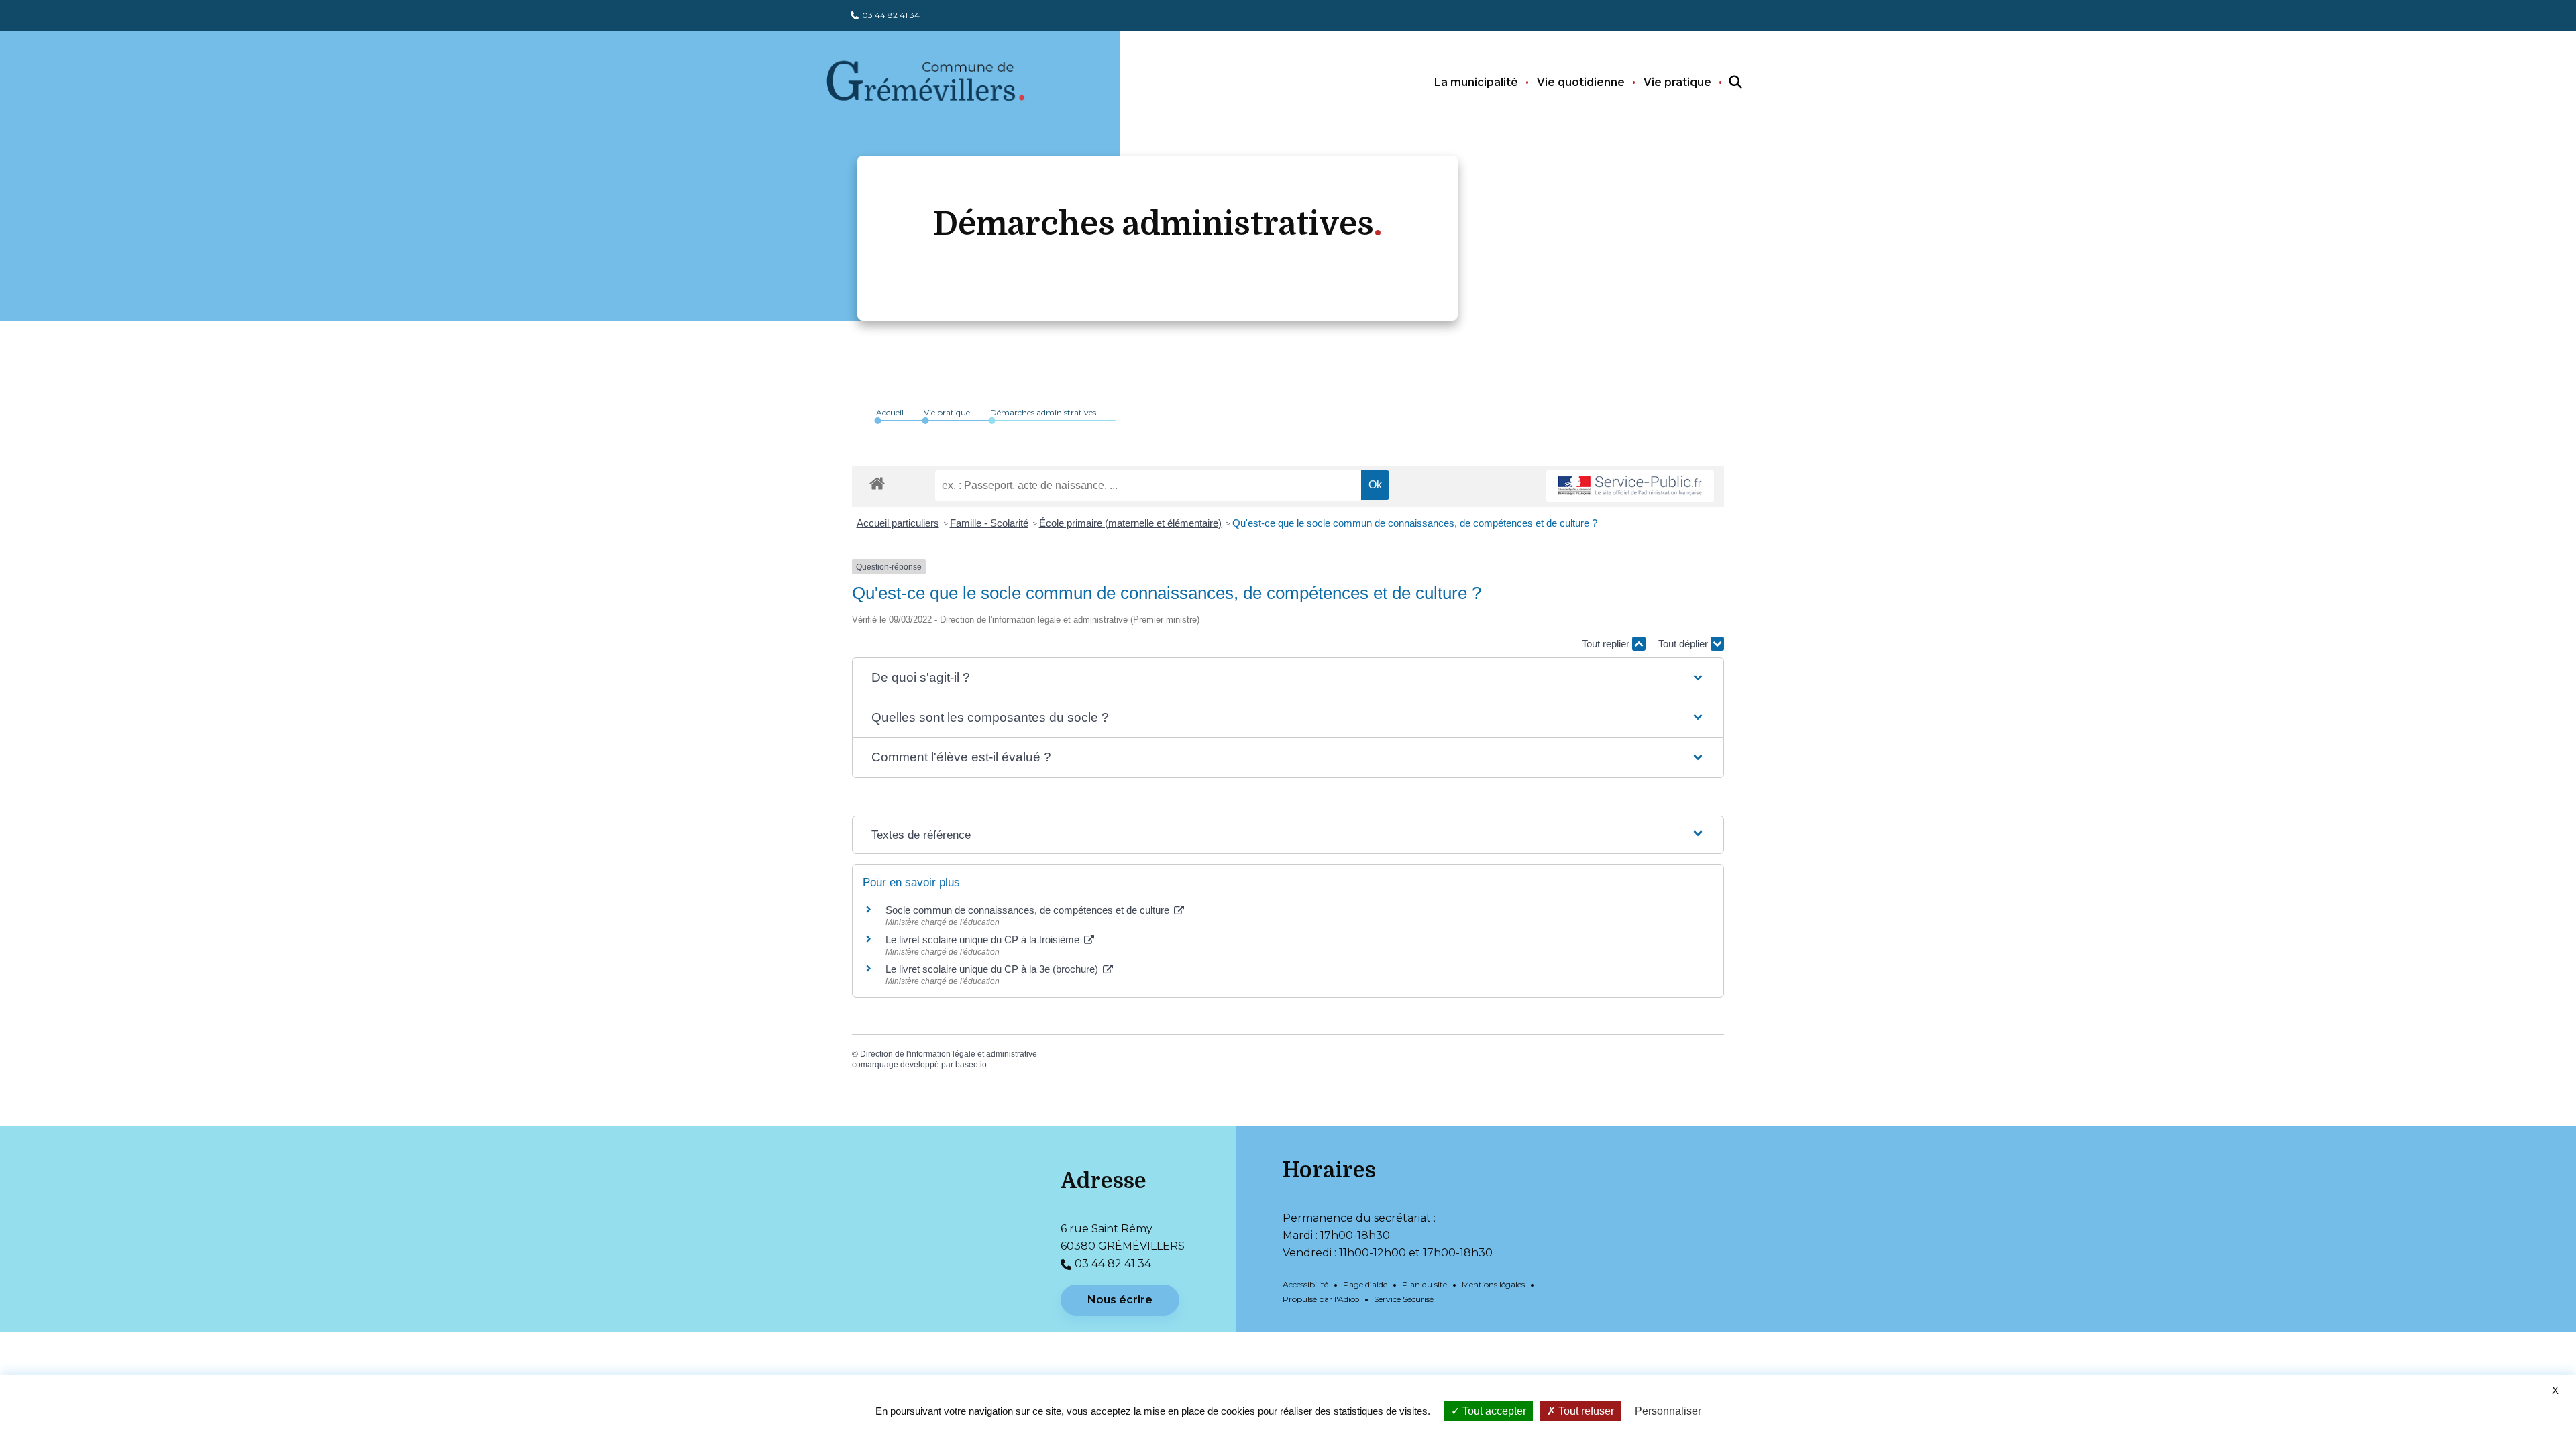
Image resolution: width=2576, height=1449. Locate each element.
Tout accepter (1493, 1411)
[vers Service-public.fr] (1630, 487)
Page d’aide (1365, 1284)
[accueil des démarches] (877, 481)
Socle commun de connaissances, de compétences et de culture (1029, 910)
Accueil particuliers (898, 523)
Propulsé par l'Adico (1321, 1299)
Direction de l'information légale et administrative (949, 1054)
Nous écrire (1120, 1300)
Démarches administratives (1043, 412)
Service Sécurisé (1404, 1299)
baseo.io (971, 1065)
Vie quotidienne (1581, 82)
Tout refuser (1585, 1411)
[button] (1288, 678)
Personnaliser (1668, 1411)
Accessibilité (1305, 1284)
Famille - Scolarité (989, 523)
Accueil (890, 412)
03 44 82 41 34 (891, 15)
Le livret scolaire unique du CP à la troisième (984, 940)
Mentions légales (1493, 1284)
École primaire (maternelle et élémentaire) (1130, 523)
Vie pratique (1677, 82)
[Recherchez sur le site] (1723, 83)
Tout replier (1607, 644)
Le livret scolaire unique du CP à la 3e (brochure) (993, 969)
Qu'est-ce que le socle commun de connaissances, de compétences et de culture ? (1415, 523)
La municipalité (1476, 82)
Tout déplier (1684, 644)
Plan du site (1425, 1284)
